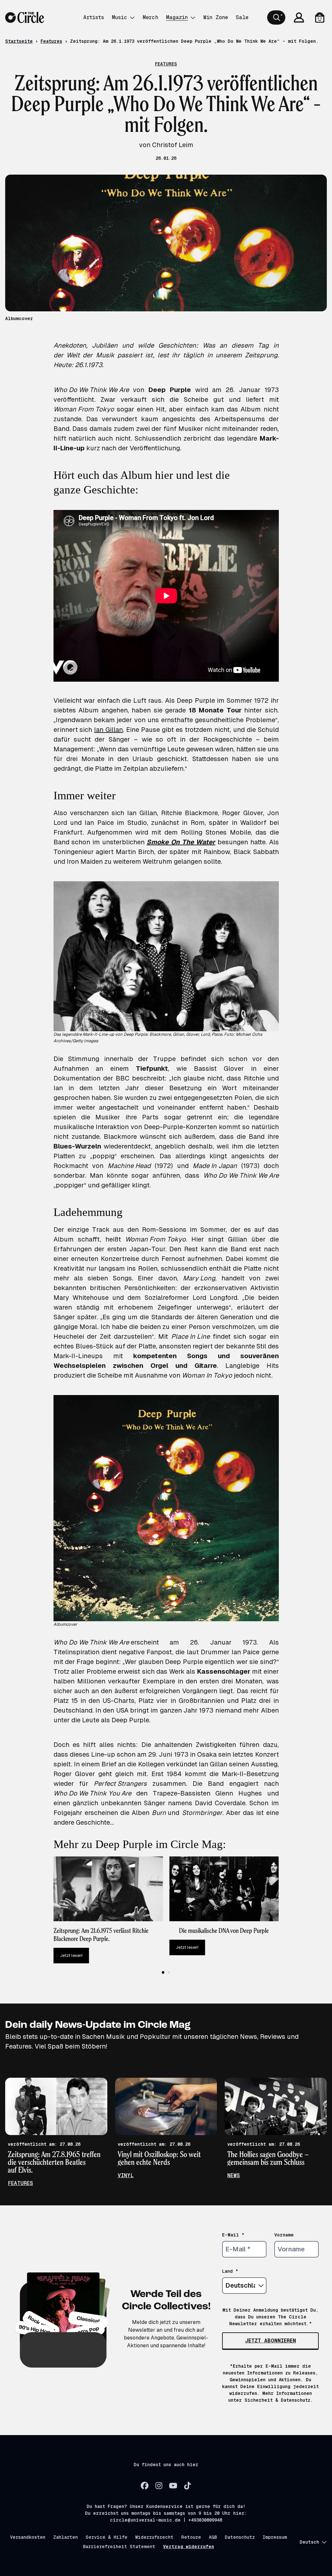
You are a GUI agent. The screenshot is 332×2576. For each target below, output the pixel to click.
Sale (242, 17)
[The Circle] (25, 17)
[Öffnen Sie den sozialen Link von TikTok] (187, 2486)
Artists (94, 17)
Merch (150, 17)
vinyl (126, 2175)
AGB (213, 2537)
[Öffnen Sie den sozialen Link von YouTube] (173, 2486)
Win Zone (216, 17)
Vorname (284, 2235)
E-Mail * (233, 2235)
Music (119, 17)
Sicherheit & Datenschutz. (279, 2400)
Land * (230, 2271)
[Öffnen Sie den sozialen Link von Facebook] (145, 2486)
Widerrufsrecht (154, 2537)
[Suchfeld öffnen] (276, 17)
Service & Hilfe (107, 2537)
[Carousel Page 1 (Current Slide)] (163, 1972)
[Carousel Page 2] (169, 1972)
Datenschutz (240, 2537)
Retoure (191, 2537)
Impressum (275, 2537)
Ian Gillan (108, 730)
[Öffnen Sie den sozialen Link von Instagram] (159, 2486)
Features (51, 41)
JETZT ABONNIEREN (271, 2341)
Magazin (177, 17)
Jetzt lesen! (71, 1955)
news (234, 2175)
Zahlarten (65, 2537)
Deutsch (309, 2542)
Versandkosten (28, 2537)
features (20, 2183)
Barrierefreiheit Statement (119, 2547)
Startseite (19, 41)
